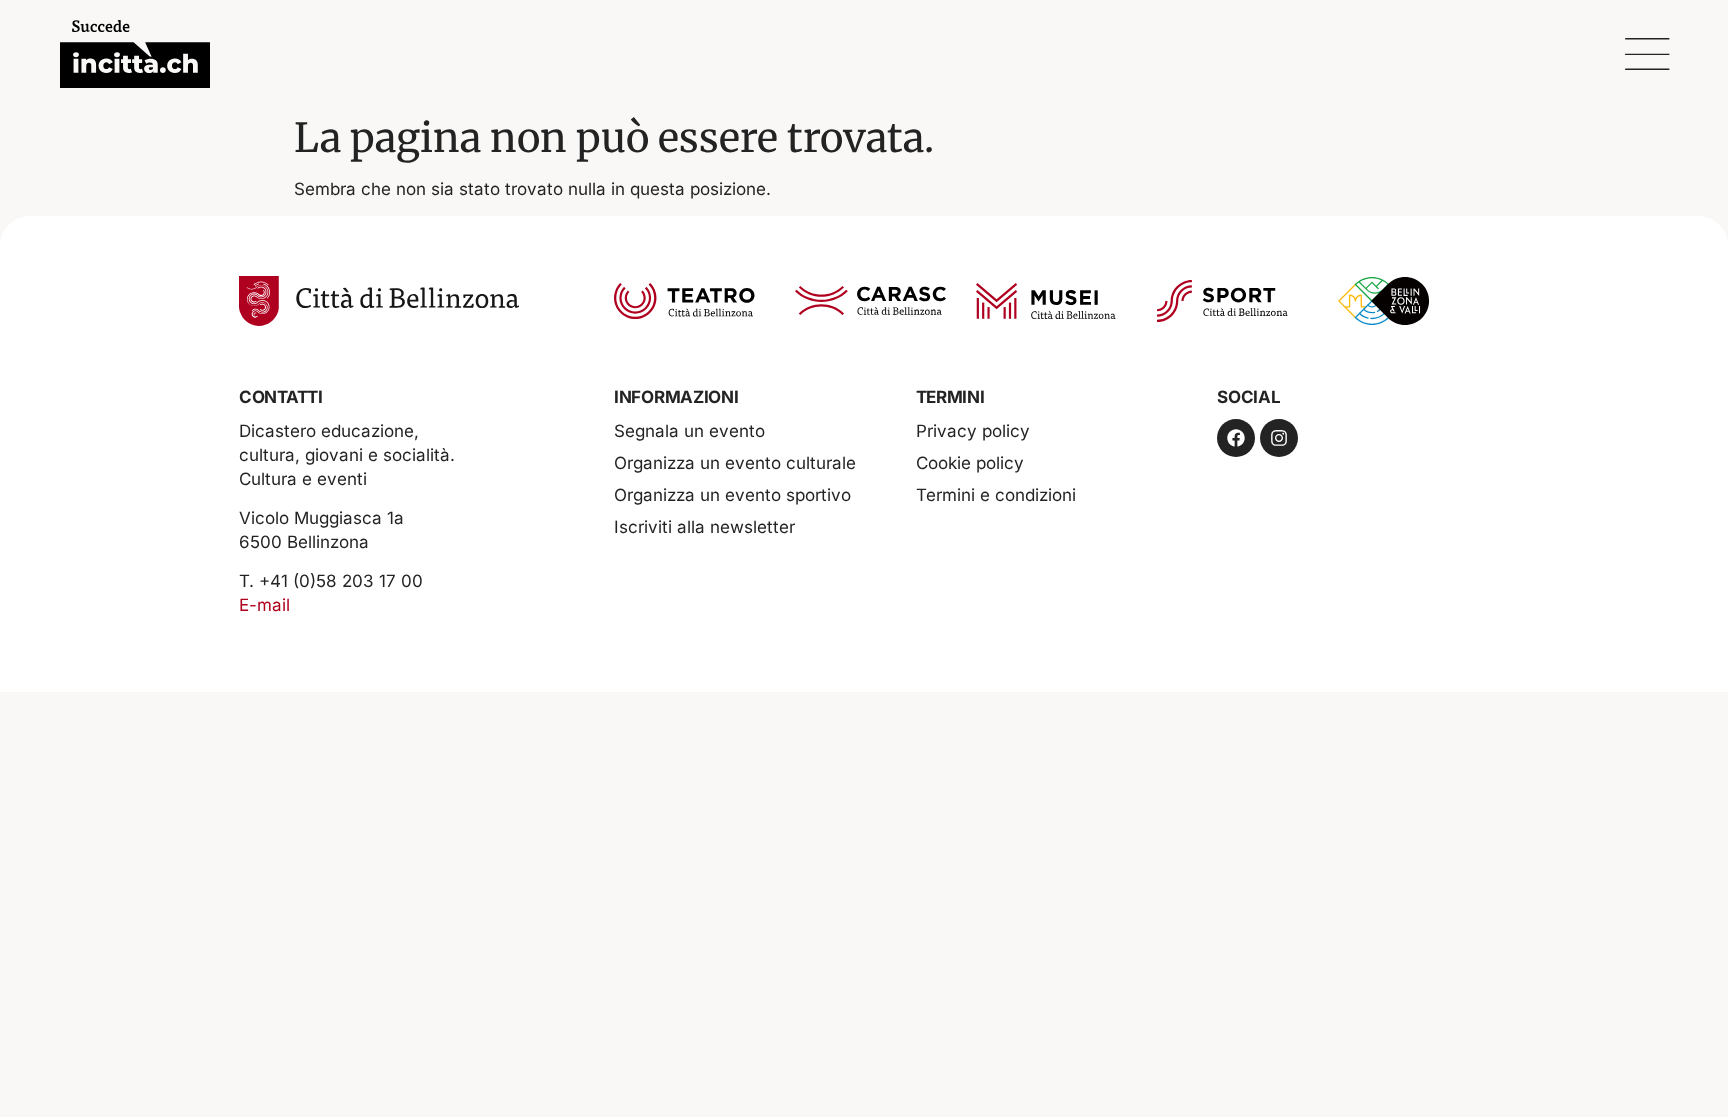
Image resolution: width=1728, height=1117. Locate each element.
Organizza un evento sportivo (732, 495)
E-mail (264, 605)
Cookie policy (970, 463)
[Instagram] (1279, 438)
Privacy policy (973, 431)
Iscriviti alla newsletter (704, 527)
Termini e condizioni (996, 495)
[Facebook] (1236, 438)
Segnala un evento (689, 431)
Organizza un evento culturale (735, 463)
